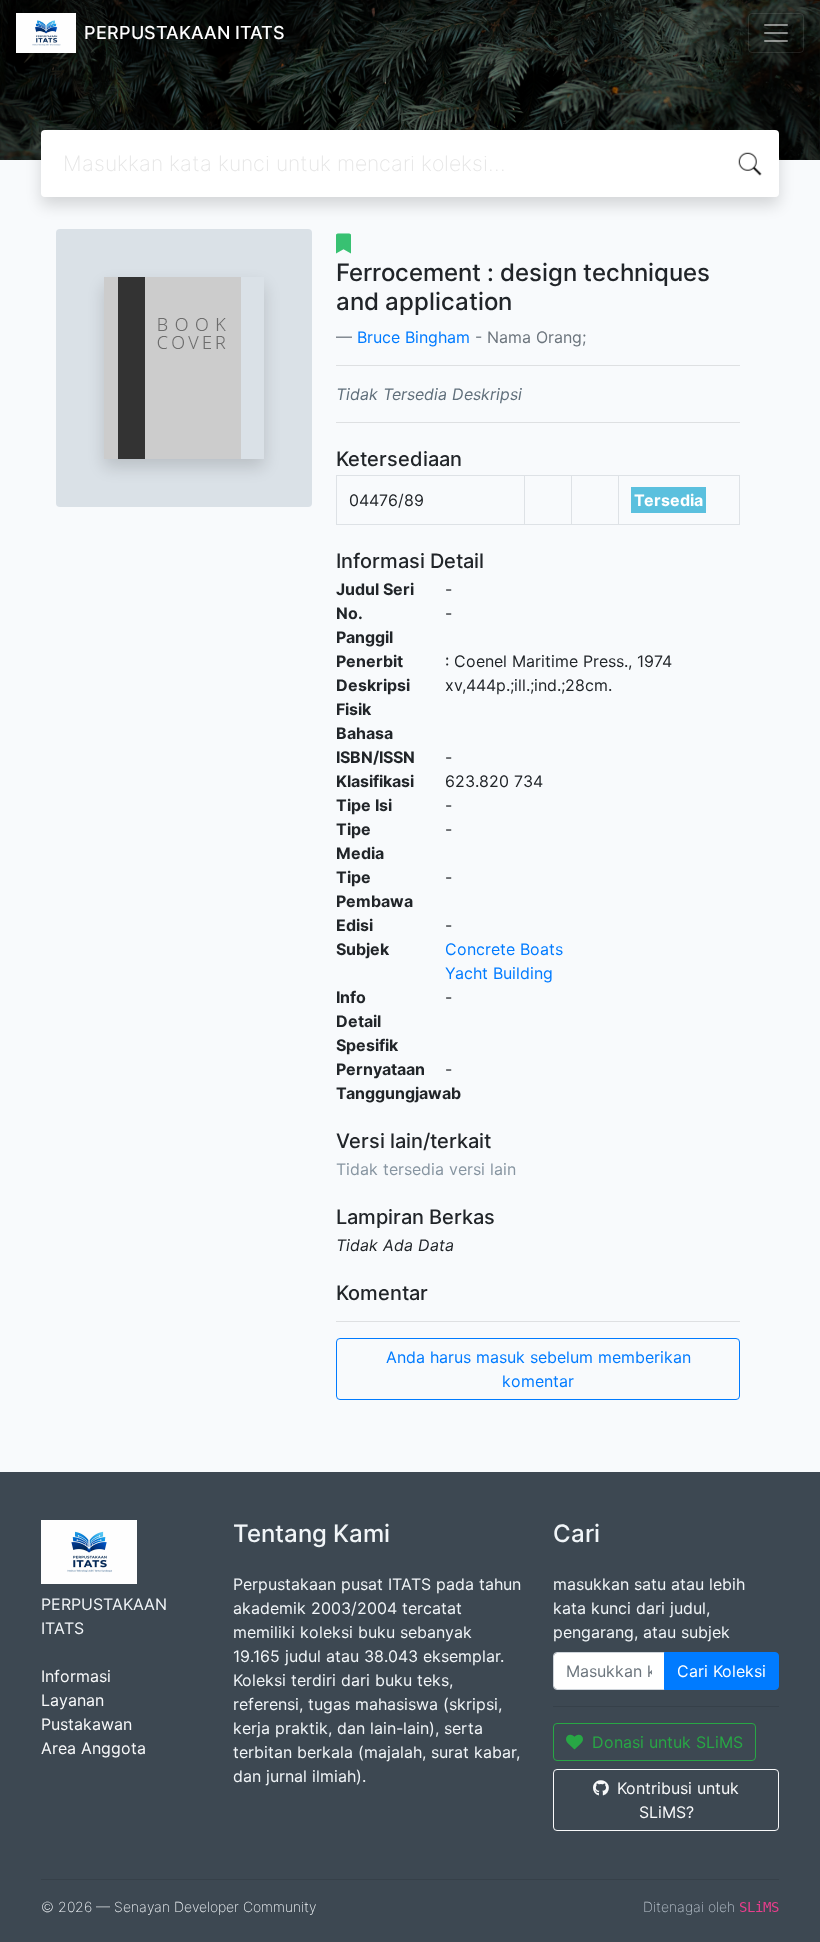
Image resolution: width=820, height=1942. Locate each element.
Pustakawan (86, 1724)
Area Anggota (93, 1748)
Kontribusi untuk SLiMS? (678, 1800)
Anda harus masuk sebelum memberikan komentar (538, 1369)
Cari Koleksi (721, 1671)
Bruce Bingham (413, 337)
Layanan (72, 1700)
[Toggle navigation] (776, 33)
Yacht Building (499, 973)
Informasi (76, 1676)
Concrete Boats (504, 949)
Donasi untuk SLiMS (667, 1742)
